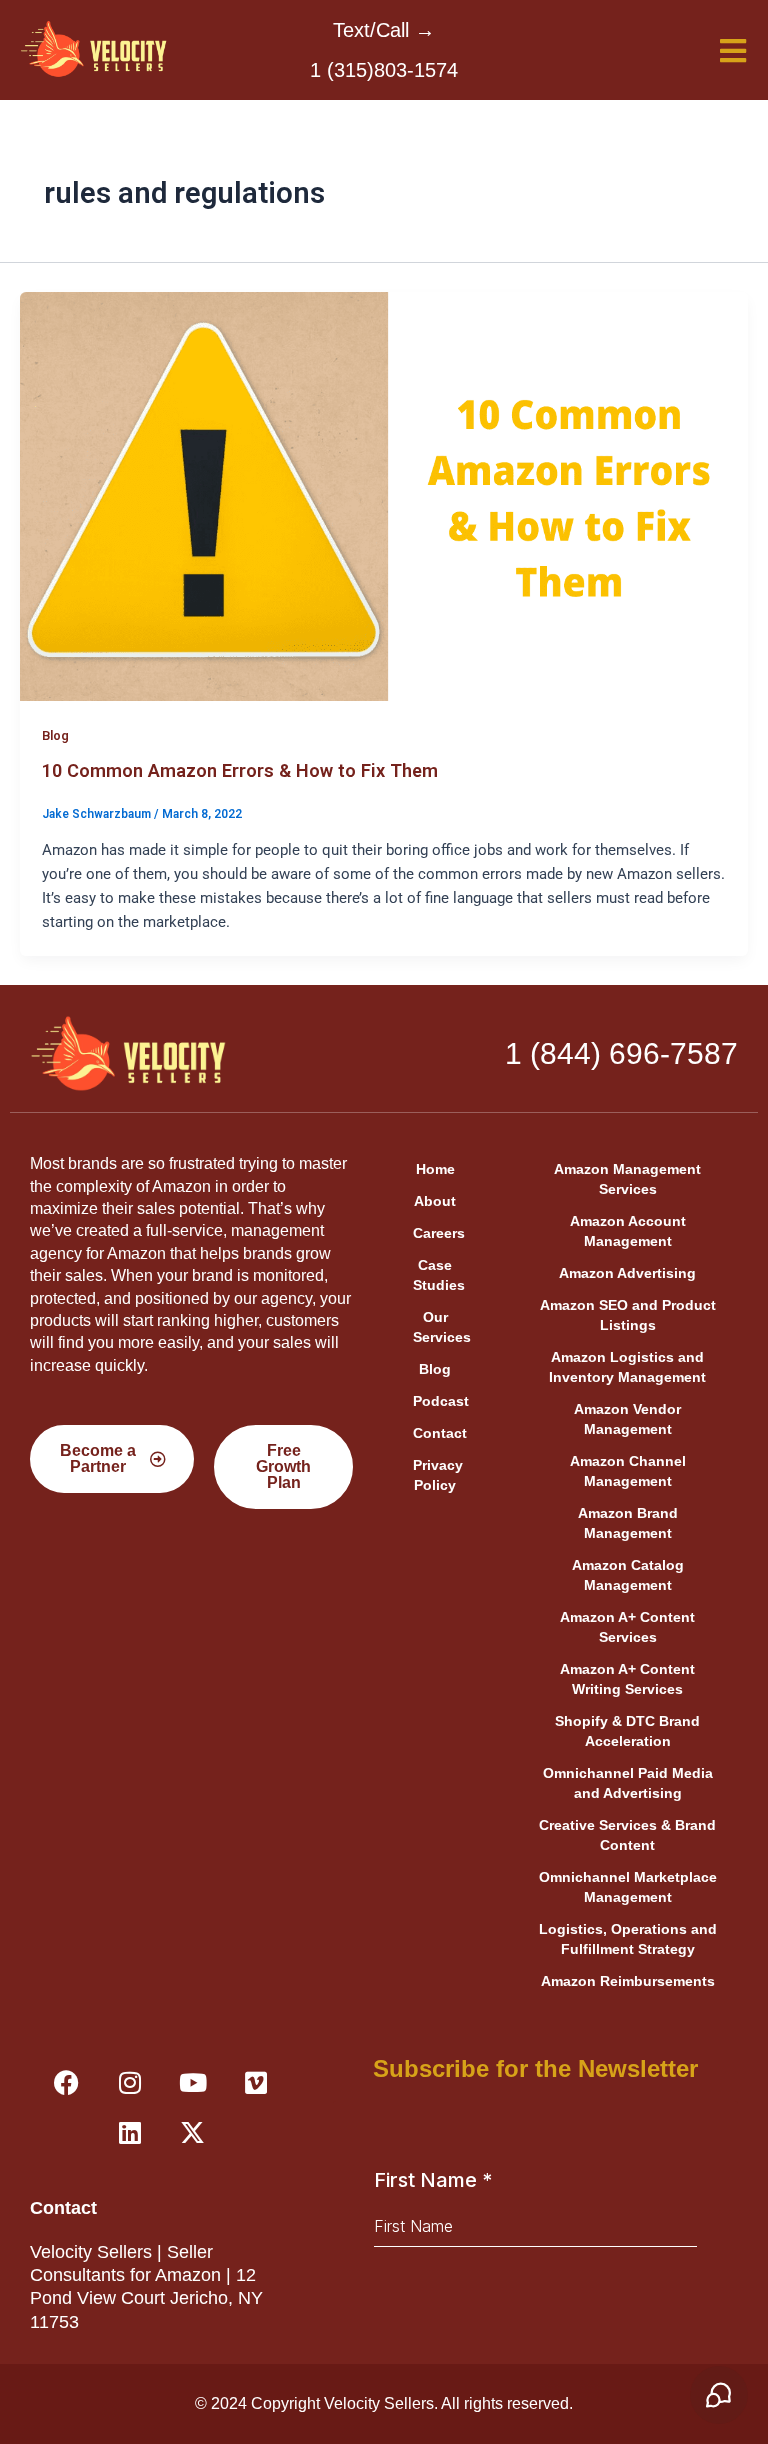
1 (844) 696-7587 (621, 1053)
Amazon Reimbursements (628, 1981)
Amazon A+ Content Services (627, 1627)
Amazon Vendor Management (627, 1419)
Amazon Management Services (627, 1179)
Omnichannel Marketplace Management (628, 1887)
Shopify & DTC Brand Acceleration (627, 1731)
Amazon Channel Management (628, 1471)
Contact (440, 1433)
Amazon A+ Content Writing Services (627, 1679)
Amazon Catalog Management (628, 1575)
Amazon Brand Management (628, 1523)
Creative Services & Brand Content (627, 1835)
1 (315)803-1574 (384, 70)
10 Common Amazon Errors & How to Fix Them (240, 770)
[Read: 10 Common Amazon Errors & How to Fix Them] (384, 495)
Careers (439, 1233)
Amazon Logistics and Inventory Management (627, 1367)
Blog (55, 735)
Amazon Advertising (627, 1273)
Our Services (442, 1327)
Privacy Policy (438, 1475)
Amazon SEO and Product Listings (628, 1315)
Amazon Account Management (628, 1231)
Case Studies (439, 1275)
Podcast (441, 1401)
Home (435, 1169)
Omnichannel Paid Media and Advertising (628, 1783)
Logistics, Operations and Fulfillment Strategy (628, 1939)
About (435, 1201)
